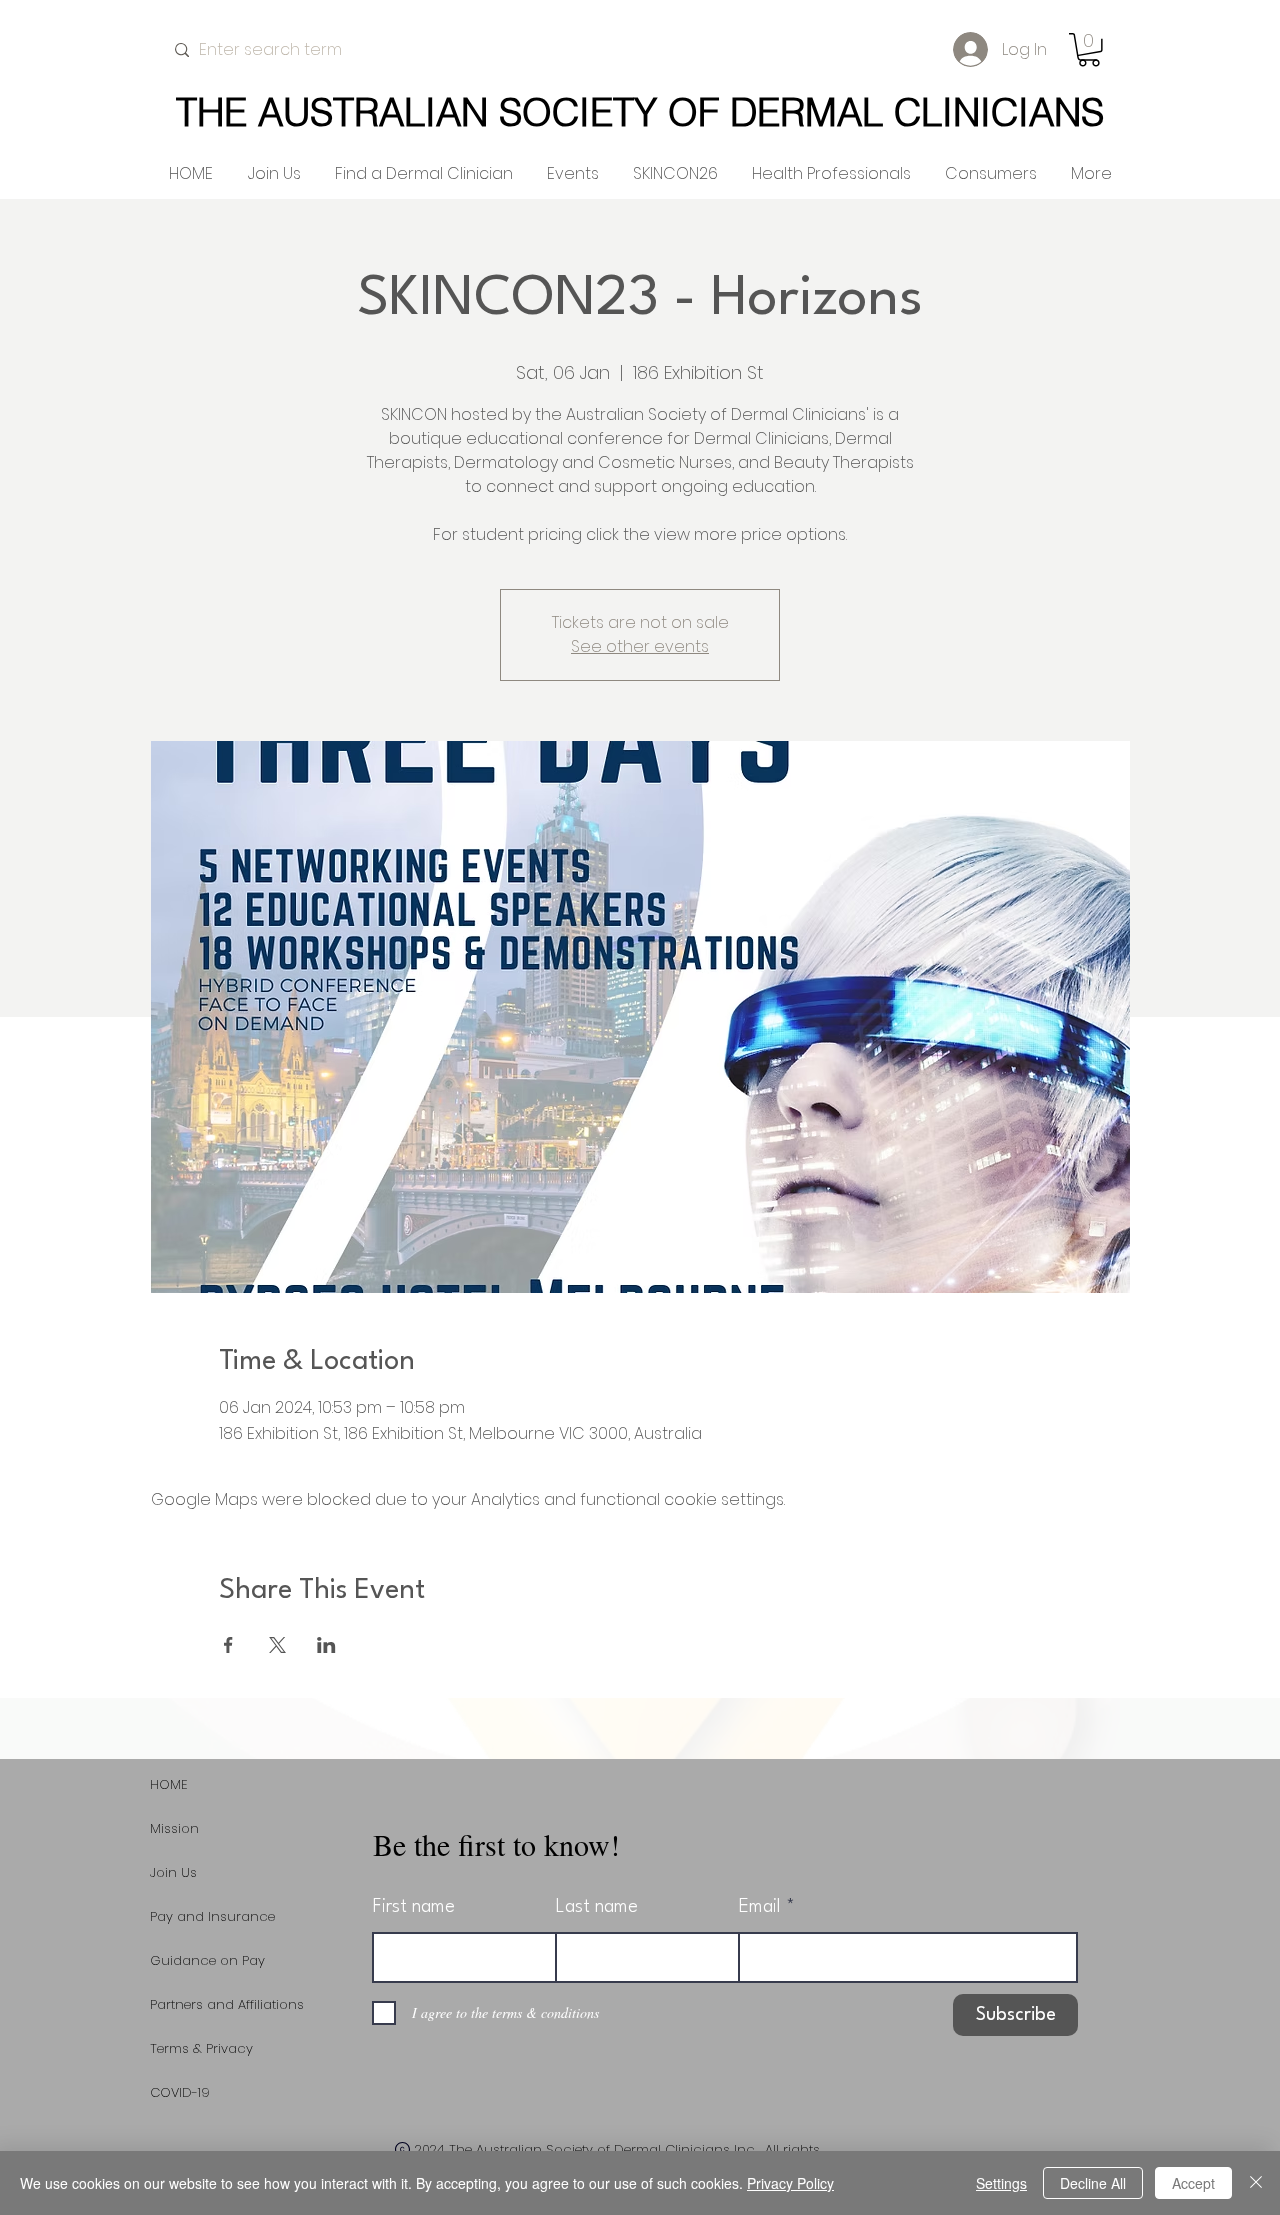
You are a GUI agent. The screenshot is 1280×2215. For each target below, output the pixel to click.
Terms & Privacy (201, 2048)
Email (760, 1907)
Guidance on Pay (207, 1960)
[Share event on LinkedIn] (326, 1645)
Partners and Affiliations (227, 2004)
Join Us (173, 1872)
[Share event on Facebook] (228, 1645)
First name (414, 1907)
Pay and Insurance (212, 1916)
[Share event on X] (277, 1645)
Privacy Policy (790, 2183)
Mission (174, 1828)
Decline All (1093, 2183)
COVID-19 (180, 2092)
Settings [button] (1001, 2183)
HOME (169, 1784)
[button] (1089, 50)
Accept (1193, 2183)
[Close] (1256, 2183)
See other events (640, 646)
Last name (597, 1907)
